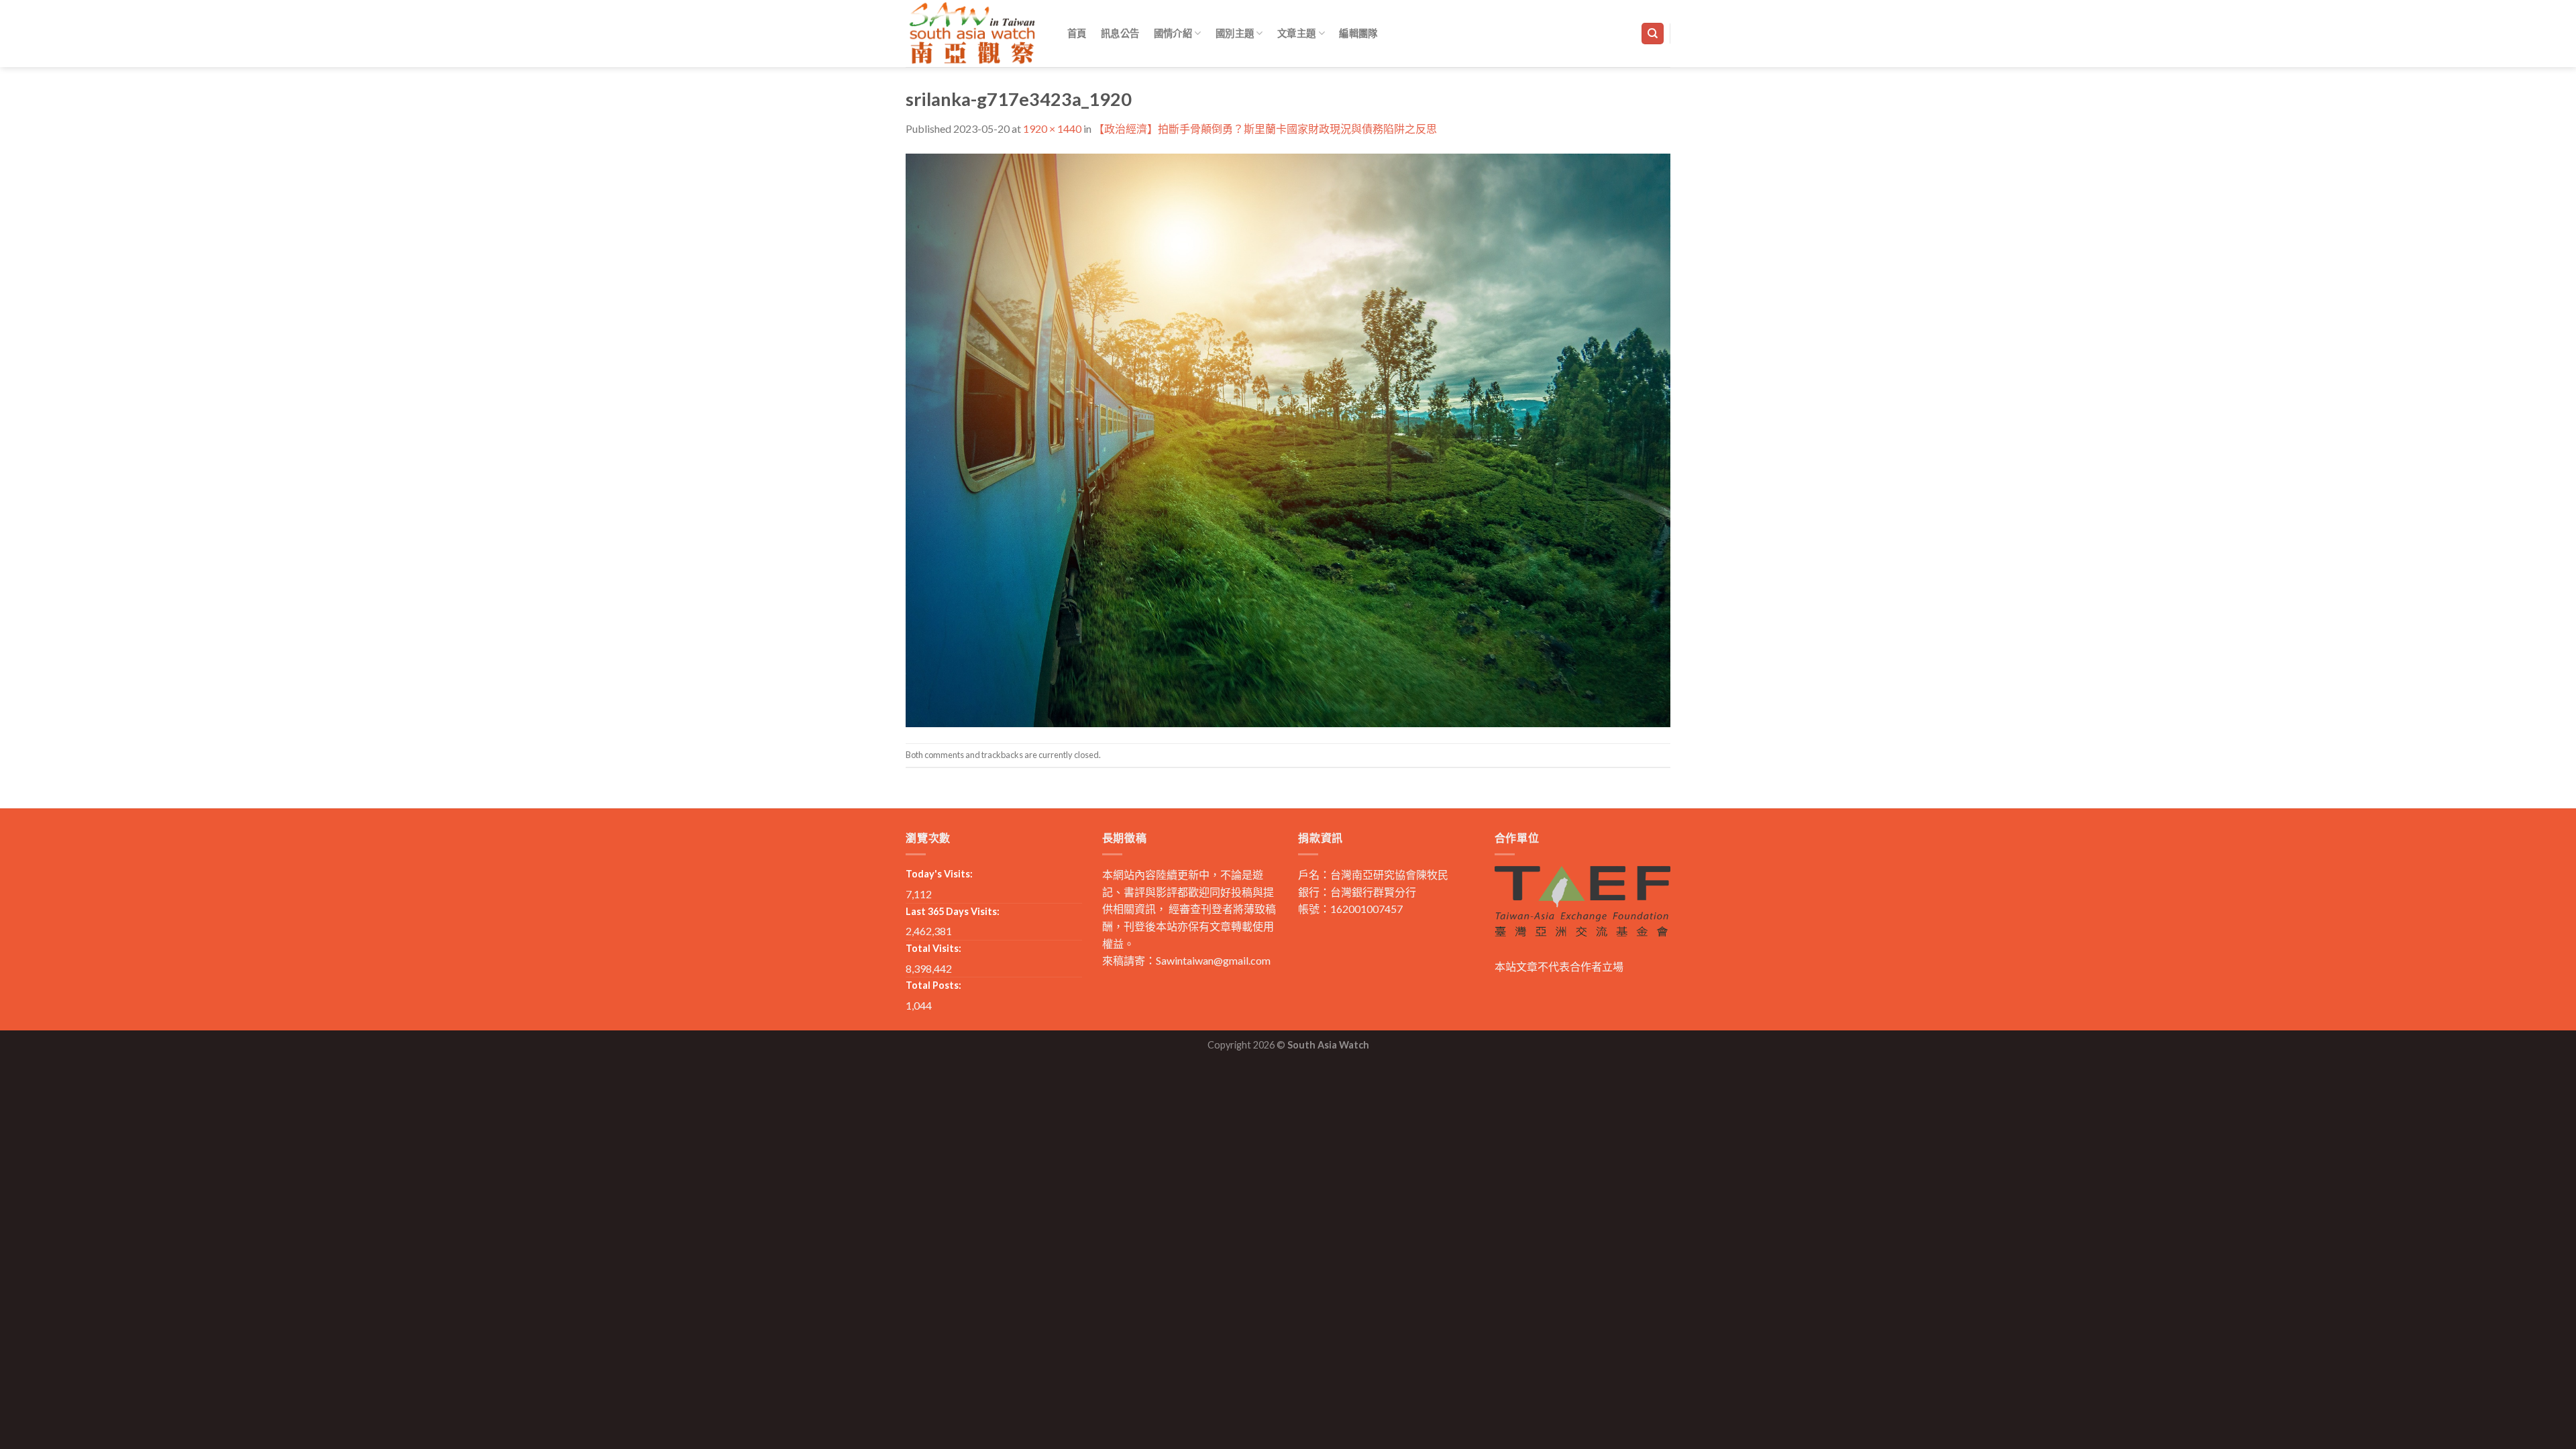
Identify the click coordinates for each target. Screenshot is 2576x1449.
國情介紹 (1173, 33)
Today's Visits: (939, 874)
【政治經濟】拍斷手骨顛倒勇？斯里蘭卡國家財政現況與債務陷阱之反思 (1265, 128)
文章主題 (1296, 33)
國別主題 (1235, 33)
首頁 (1077, 33)
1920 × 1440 (1052, 128)
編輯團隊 (1358, 33)
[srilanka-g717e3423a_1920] (1288, 438)
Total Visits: (933, 948)
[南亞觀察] (973, 33)
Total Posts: (933, 985)
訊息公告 (1120, 33)
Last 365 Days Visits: (953, 911)
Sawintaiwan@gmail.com (1213, 960)
